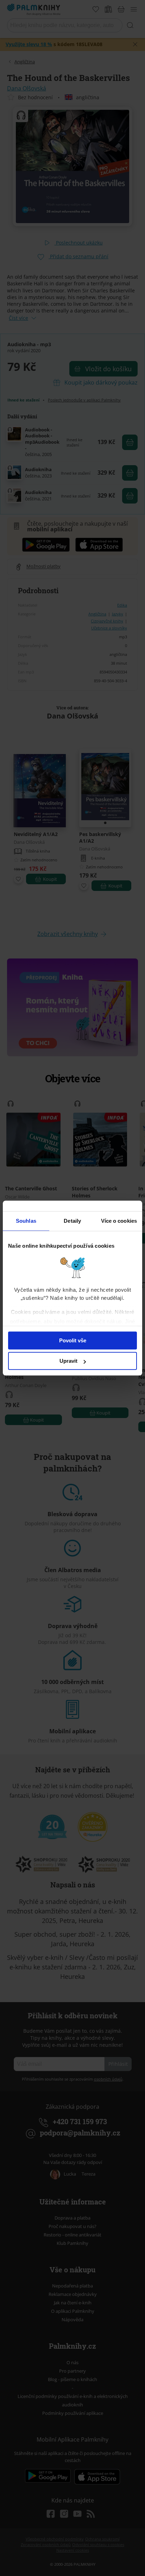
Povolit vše (73, 1340)
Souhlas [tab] (26, 1221)
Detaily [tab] (72, 1221)
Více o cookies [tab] (119, 1221)
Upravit (68, 1361)
